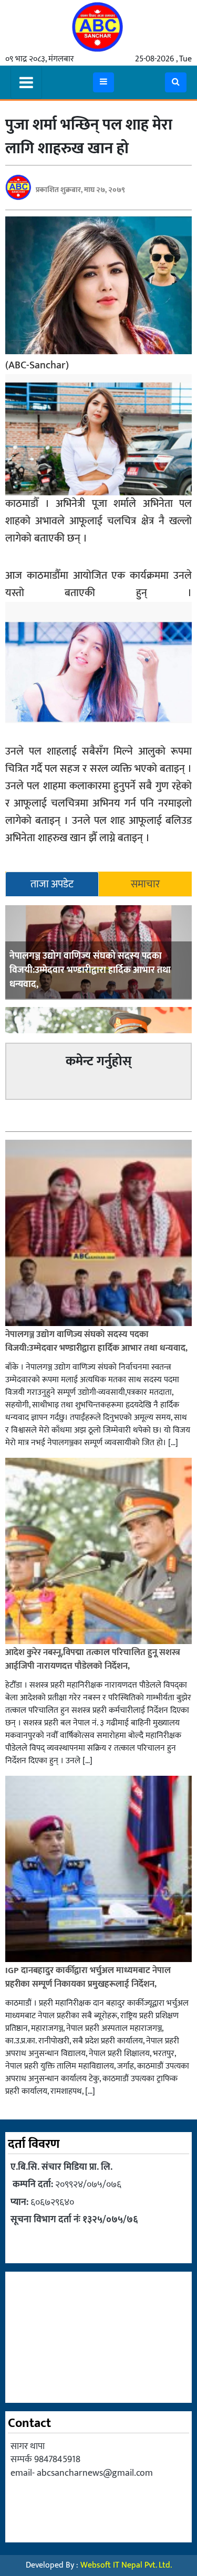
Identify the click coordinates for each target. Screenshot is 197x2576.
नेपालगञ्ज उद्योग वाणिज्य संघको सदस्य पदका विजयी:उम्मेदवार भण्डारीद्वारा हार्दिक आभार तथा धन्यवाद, (90, 970)
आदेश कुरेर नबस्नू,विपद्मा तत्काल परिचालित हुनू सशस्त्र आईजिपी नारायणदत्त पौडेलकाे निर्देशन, (93, 1659)
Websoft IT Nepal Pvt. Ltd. (126, 2565)
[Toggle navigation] (26, 82)
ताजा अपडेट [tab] (52, 884)
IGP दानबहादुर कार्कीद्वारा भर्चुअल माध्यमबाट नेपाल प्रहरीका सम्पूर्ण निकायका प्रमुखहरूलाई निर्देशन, (88, 1977)
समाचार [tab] (145, 884)
